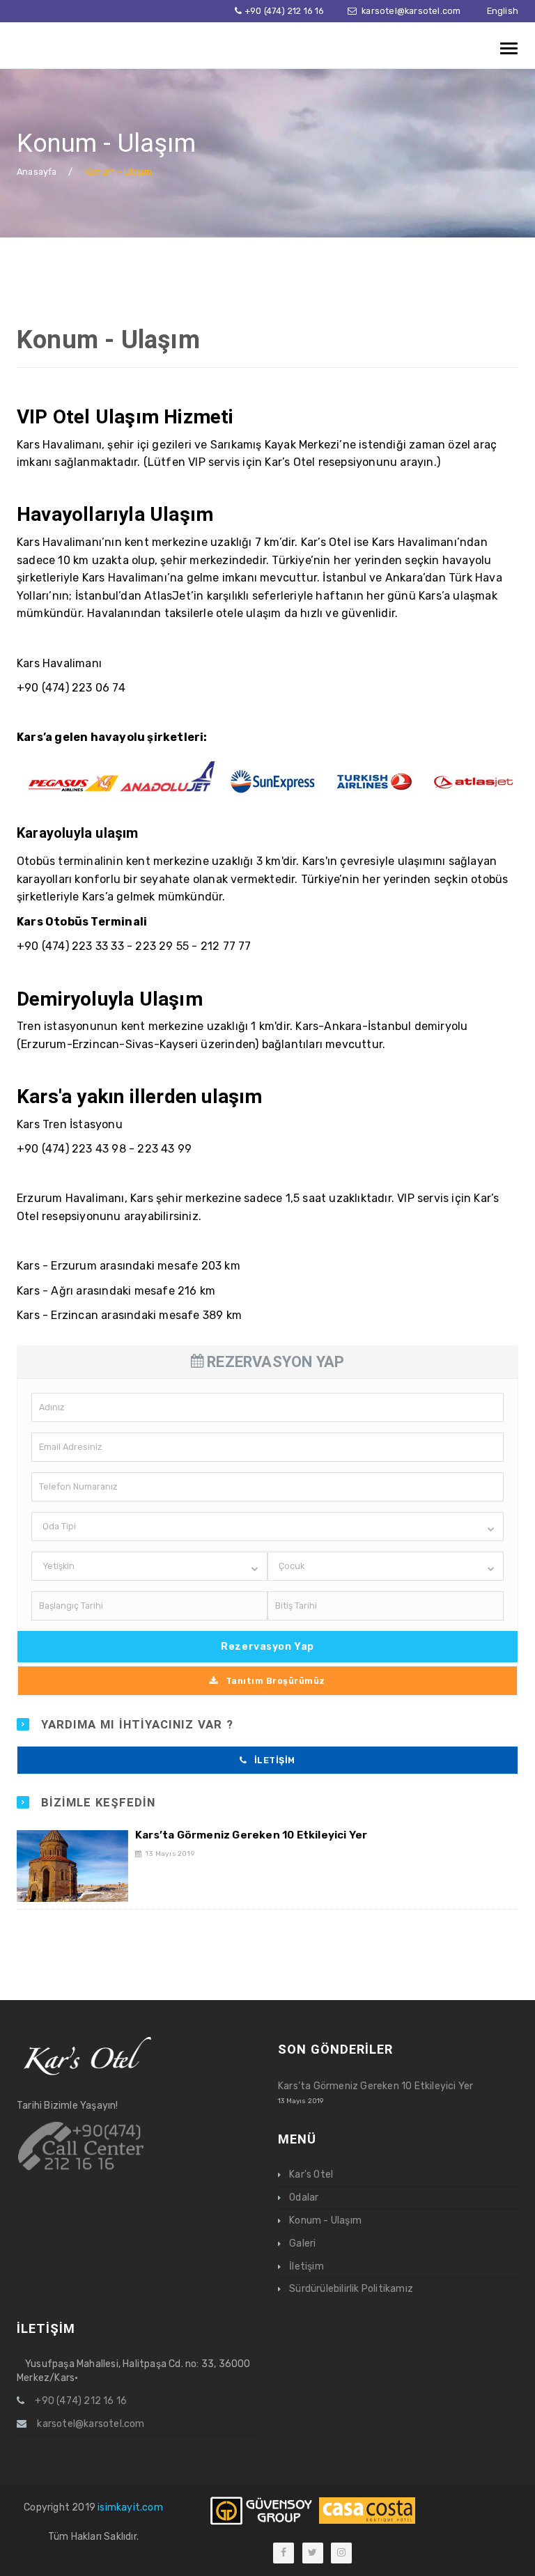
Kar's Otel (311, 2175)
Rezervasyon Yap (267, 1647)
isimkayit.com (130, 2507)
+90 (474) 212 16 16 (285, 11)
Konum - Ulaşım (108, 339)
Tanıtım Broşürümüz (276, 1681)
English (503, 11)
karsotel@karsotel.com (411, 11)
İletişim (307, 2266)
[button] (267, 1527)
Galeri (302, 2243)
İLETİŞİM (275, 1760)
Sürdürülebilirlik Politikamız (351, 2289)
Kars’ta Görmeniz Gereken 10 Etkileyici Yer (251, 1835)
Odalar (304, 2198)
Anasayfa (37, 172)
